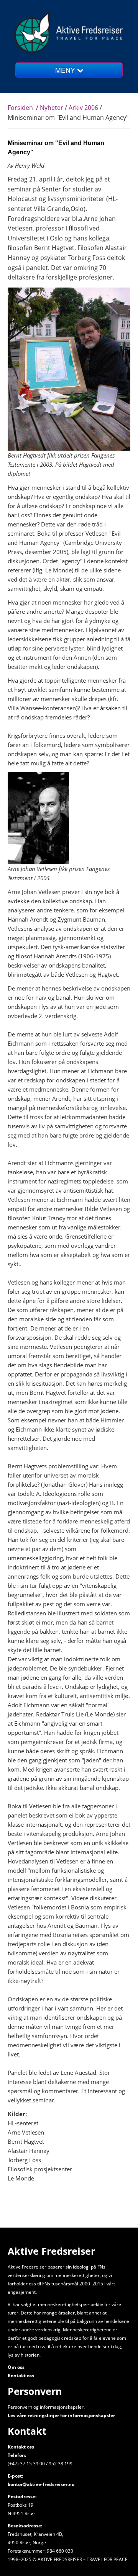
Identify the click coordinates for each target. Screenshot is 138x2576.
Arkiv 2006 (83, 108)
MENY (66, 70)
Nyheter (52, 108)
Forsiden (20, 108)
